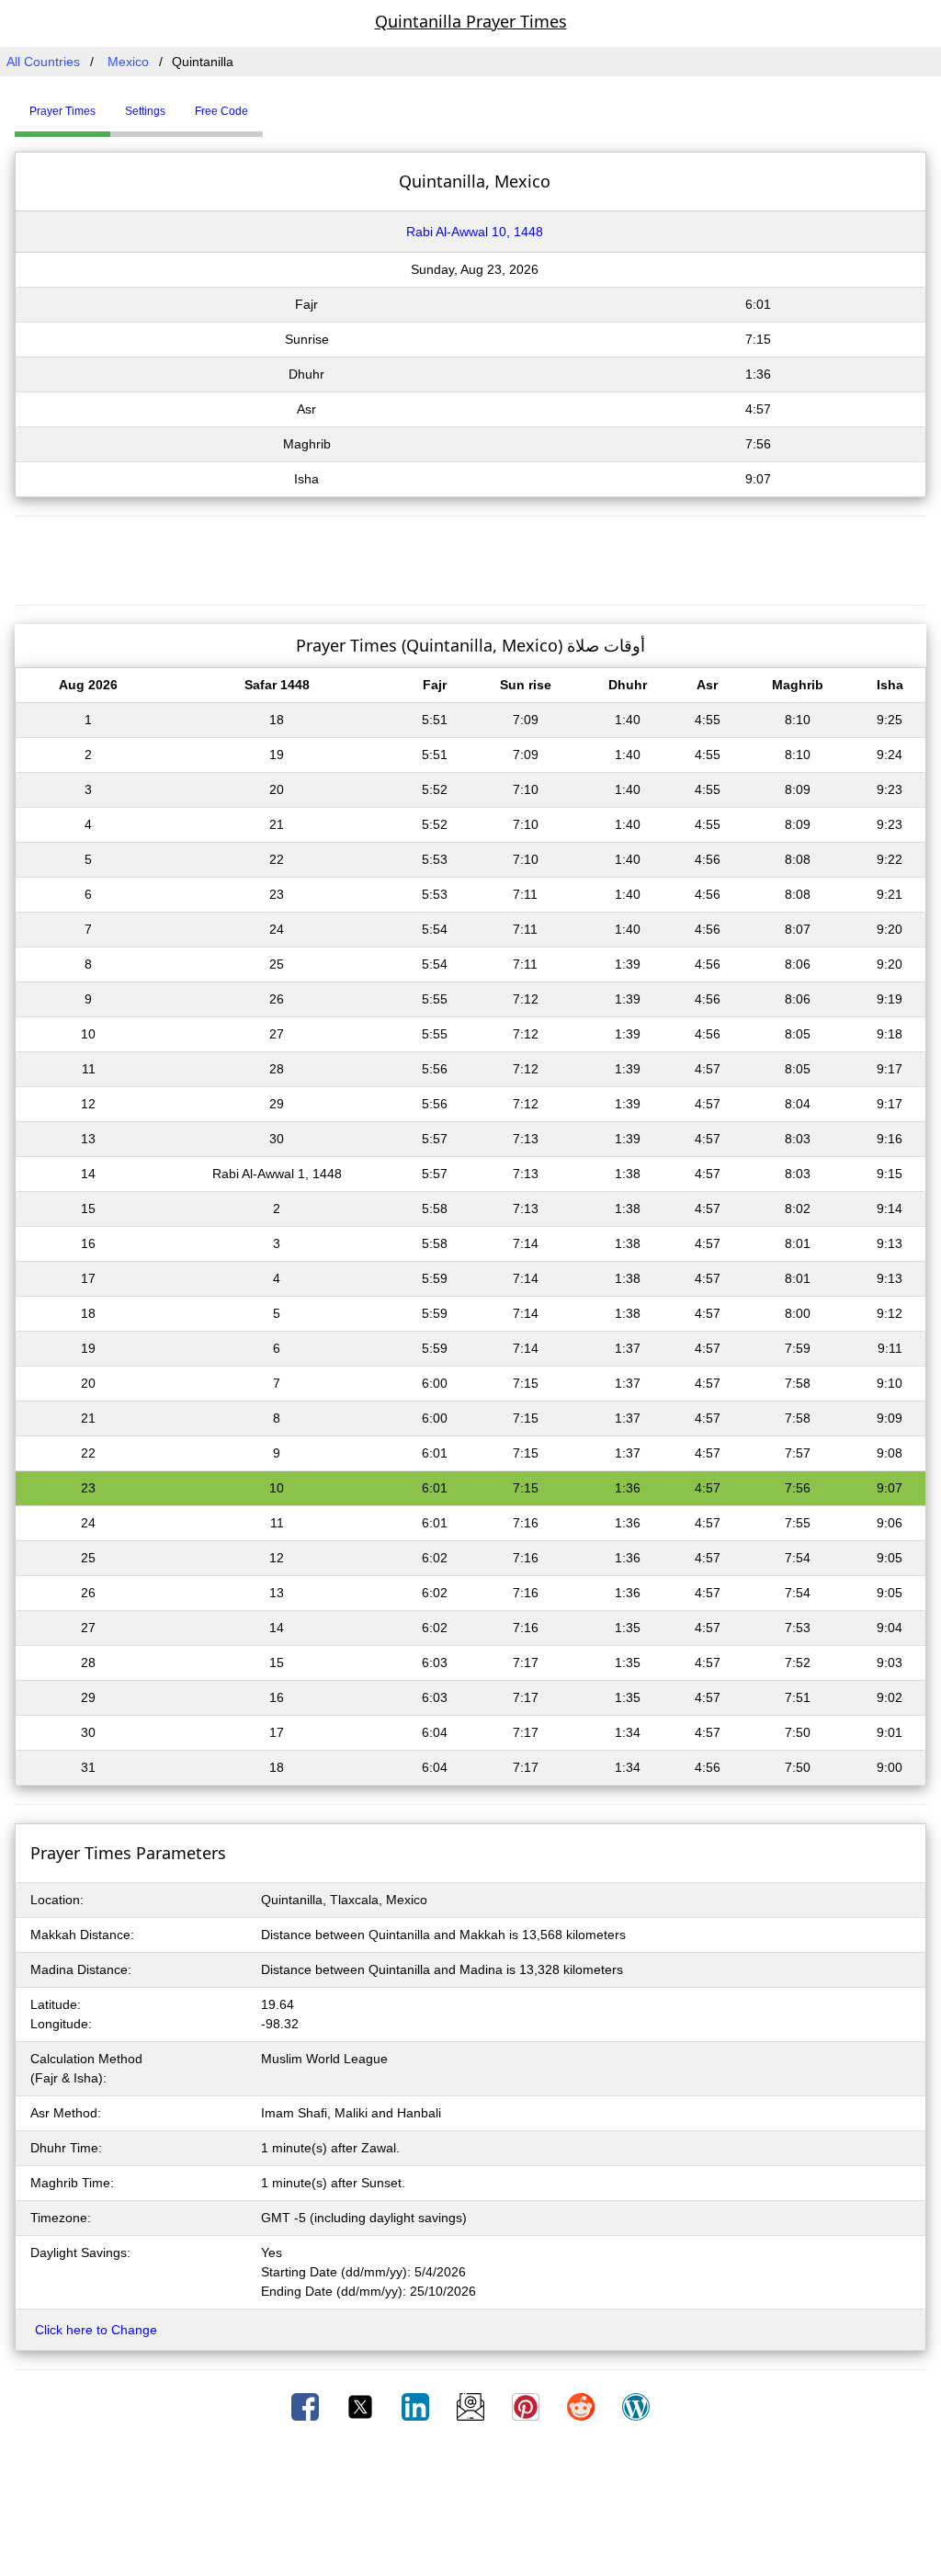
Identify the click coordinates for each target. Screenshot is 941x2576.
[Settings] (277, 104)
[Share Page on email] (472, 2406)
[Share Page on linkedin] (417, 2406)
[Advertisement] (470, 558)
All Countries (43, 62)
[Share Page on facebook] (307, 2406)
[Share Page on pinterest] (527, 2406)
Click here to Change (96, 2330)
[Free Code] (286, 104)
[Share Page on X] (362, 2406)
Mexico (128, 62)
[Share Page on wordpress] (636, 2406)
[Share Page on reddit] (583, 2406)
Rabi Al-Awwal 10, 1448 (475, 232)
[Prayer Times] (267, 104)
